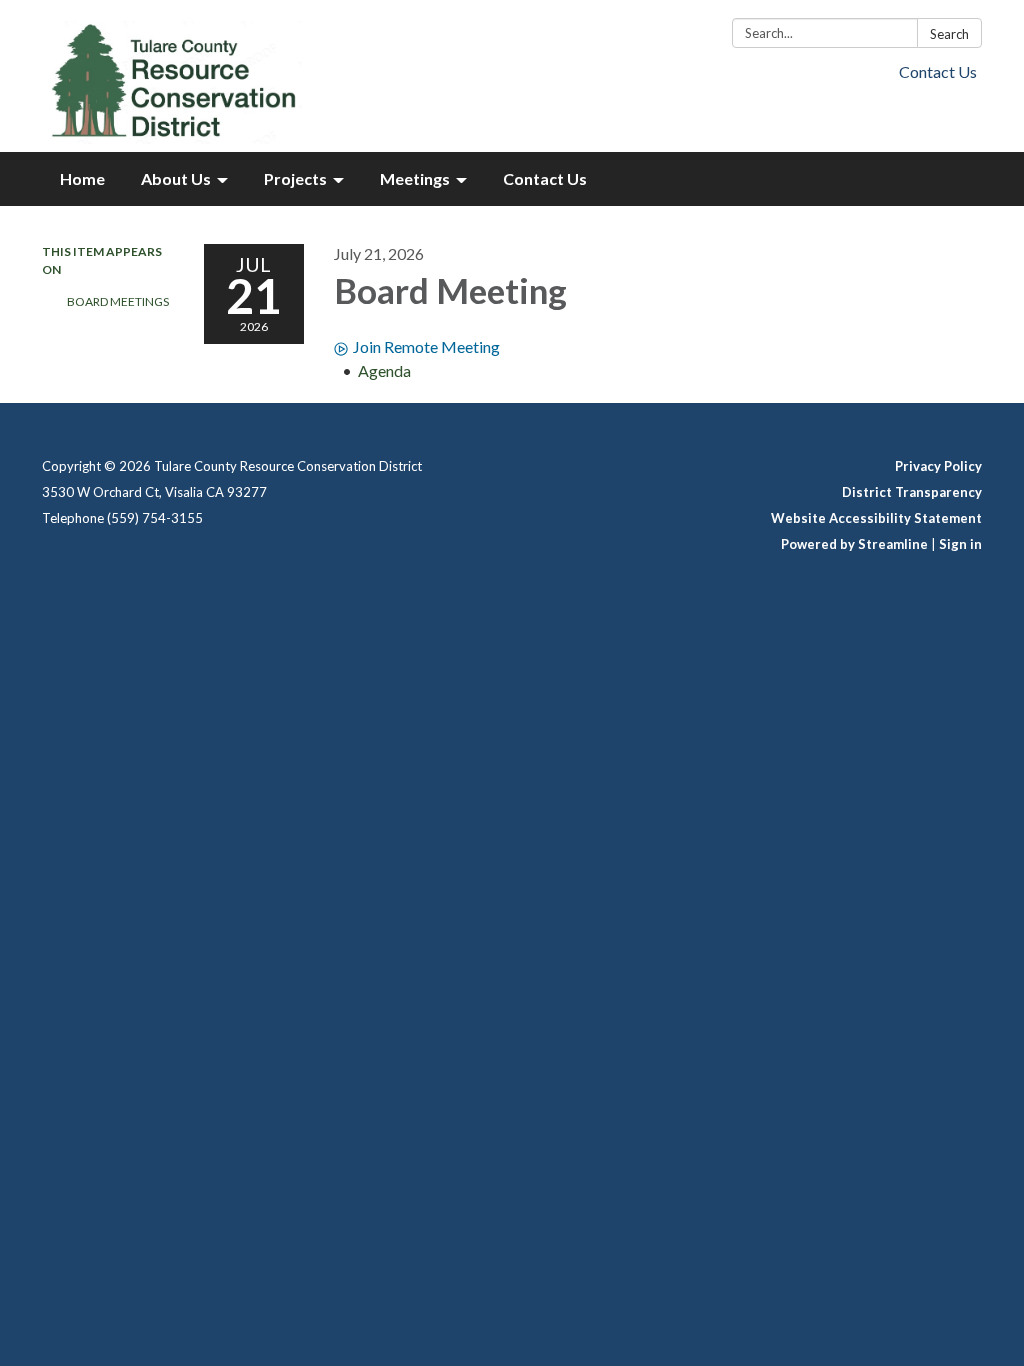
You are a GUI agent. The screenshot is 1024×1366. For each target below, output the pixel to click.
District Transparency (912, 492)
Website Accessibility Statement (876, 518)
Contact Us (938, 71)
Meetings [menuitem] (415, 178)
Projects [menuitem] (295, 178)
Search (949, 34)
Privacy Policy (938, 466)
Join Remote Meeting (426, 346)
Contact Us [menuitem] (545, 178)
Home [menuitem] (82, 178)
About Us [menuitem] (176, 178)
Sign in (960, 544)
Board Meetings (118, 301)
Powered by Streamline (854, 544)
